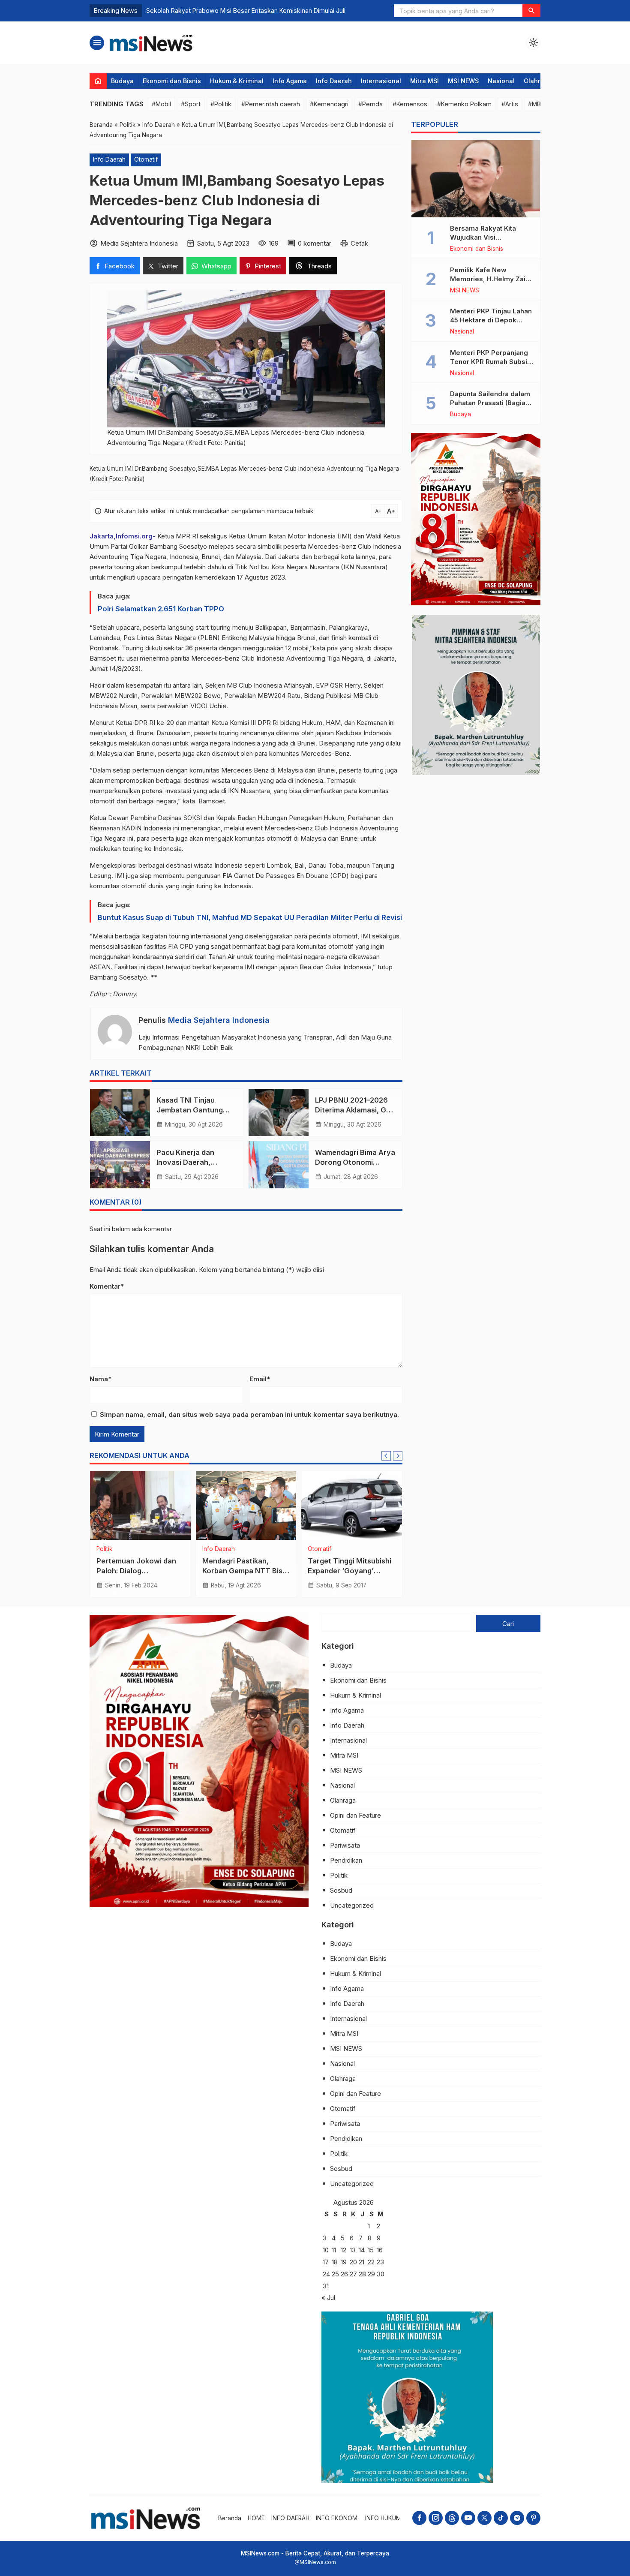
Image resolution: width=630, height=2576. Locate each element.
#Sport (191, 104)
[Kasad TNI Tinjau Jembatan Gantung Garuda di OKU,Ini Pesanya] (120, 1112)
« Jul (328, 2298)
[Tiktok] (501, 2518)
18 (335, 2262)
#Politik (221, 104)
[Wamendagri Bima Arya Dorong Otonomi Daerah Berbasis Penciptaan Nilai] (279, 1165)
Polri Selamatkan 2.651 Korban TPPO (161, 609)
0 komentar (315, 243)
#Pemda (370, 104)
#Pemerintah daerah (271, 104)
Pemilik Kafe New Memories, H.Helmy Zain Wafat (490, 279)
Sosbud (341, 1890)
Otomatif (146, 159)
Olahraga (538, 81)
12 (343, 2250)
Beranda (230, 2518)
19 (344, 2262)
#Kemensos (410, 104)
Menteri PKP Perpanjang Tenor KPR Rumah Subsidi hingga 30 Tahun (492, 362)
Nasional (501, 81)
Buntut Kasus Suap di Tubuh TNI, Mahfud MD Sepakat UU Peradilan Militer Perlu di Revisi (250, 917)
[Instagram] (436, 2518)
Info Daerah (334, 81)
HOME (256, 2518)
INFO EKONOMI (337, 2518)
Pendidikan (346, 1860)
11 (334, 2250)
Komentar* (107, 1286)
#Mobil (161, 104)
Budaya (122, 81)
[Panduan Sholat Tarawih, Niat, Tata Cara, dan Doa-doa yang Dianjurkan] (246, 1506)
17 (326, 2262)
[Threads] (452, 2518)
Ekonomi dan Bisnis (172, 81)
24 (326, 2274)
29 (371, 2274)
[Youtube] (468, 2518)
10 (326, 2250)
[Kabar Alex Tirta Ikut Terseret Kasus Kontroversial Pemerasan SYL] (352, 1506)
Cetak (359, 243)
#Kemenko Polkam (464, 104)
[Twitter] (484, 2518)
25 (335, 2274)
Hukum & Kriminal (237, 81)
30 (381, 2274)
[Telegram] (517, 2518)
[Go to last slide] (386, 1456)
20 (353, 2262)
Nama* (100, 1379)
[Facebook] (419, 2518)
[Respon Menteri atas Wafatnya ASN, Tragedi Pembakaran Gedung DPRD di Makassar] (140, 1506)
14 (362, 2250)
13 (353, 2250)
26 (344, 2274)
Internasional (381, 81)
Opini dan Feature (355, 1815)
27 (353, 2274)
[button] (531, 11)
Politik (339, 1875)
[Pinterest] (533, 2518)
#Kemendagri (329, 104)
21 (361, 2262)
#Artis (510, 104)
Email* (260, 1379)
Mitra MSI (424, 81)
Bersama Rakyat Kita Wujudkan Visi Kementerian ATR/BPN (486, 237)
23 (380, 2262)
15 (371, 2250)
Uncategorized (361, 1549)
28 (362, 2274)
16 (380, 2250)
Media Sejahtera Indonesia (219, 1020)
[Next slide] (398, 1456)
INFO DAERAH (290, 2518)
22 (371, 2262)
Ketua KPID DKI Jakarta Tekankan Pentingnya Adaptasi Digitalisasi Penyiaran (255, 11)
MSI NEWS (463, 81)
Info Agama (290, 81)
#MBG (537, 104)
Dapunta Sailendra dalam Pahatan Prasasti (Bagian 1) (490, 403)
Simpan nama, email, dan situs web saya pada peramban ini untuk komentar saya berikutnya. (249, 1414)
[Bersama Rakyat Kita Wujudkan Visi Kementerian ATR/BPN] (476, 179)
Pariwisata (345, 1845)
